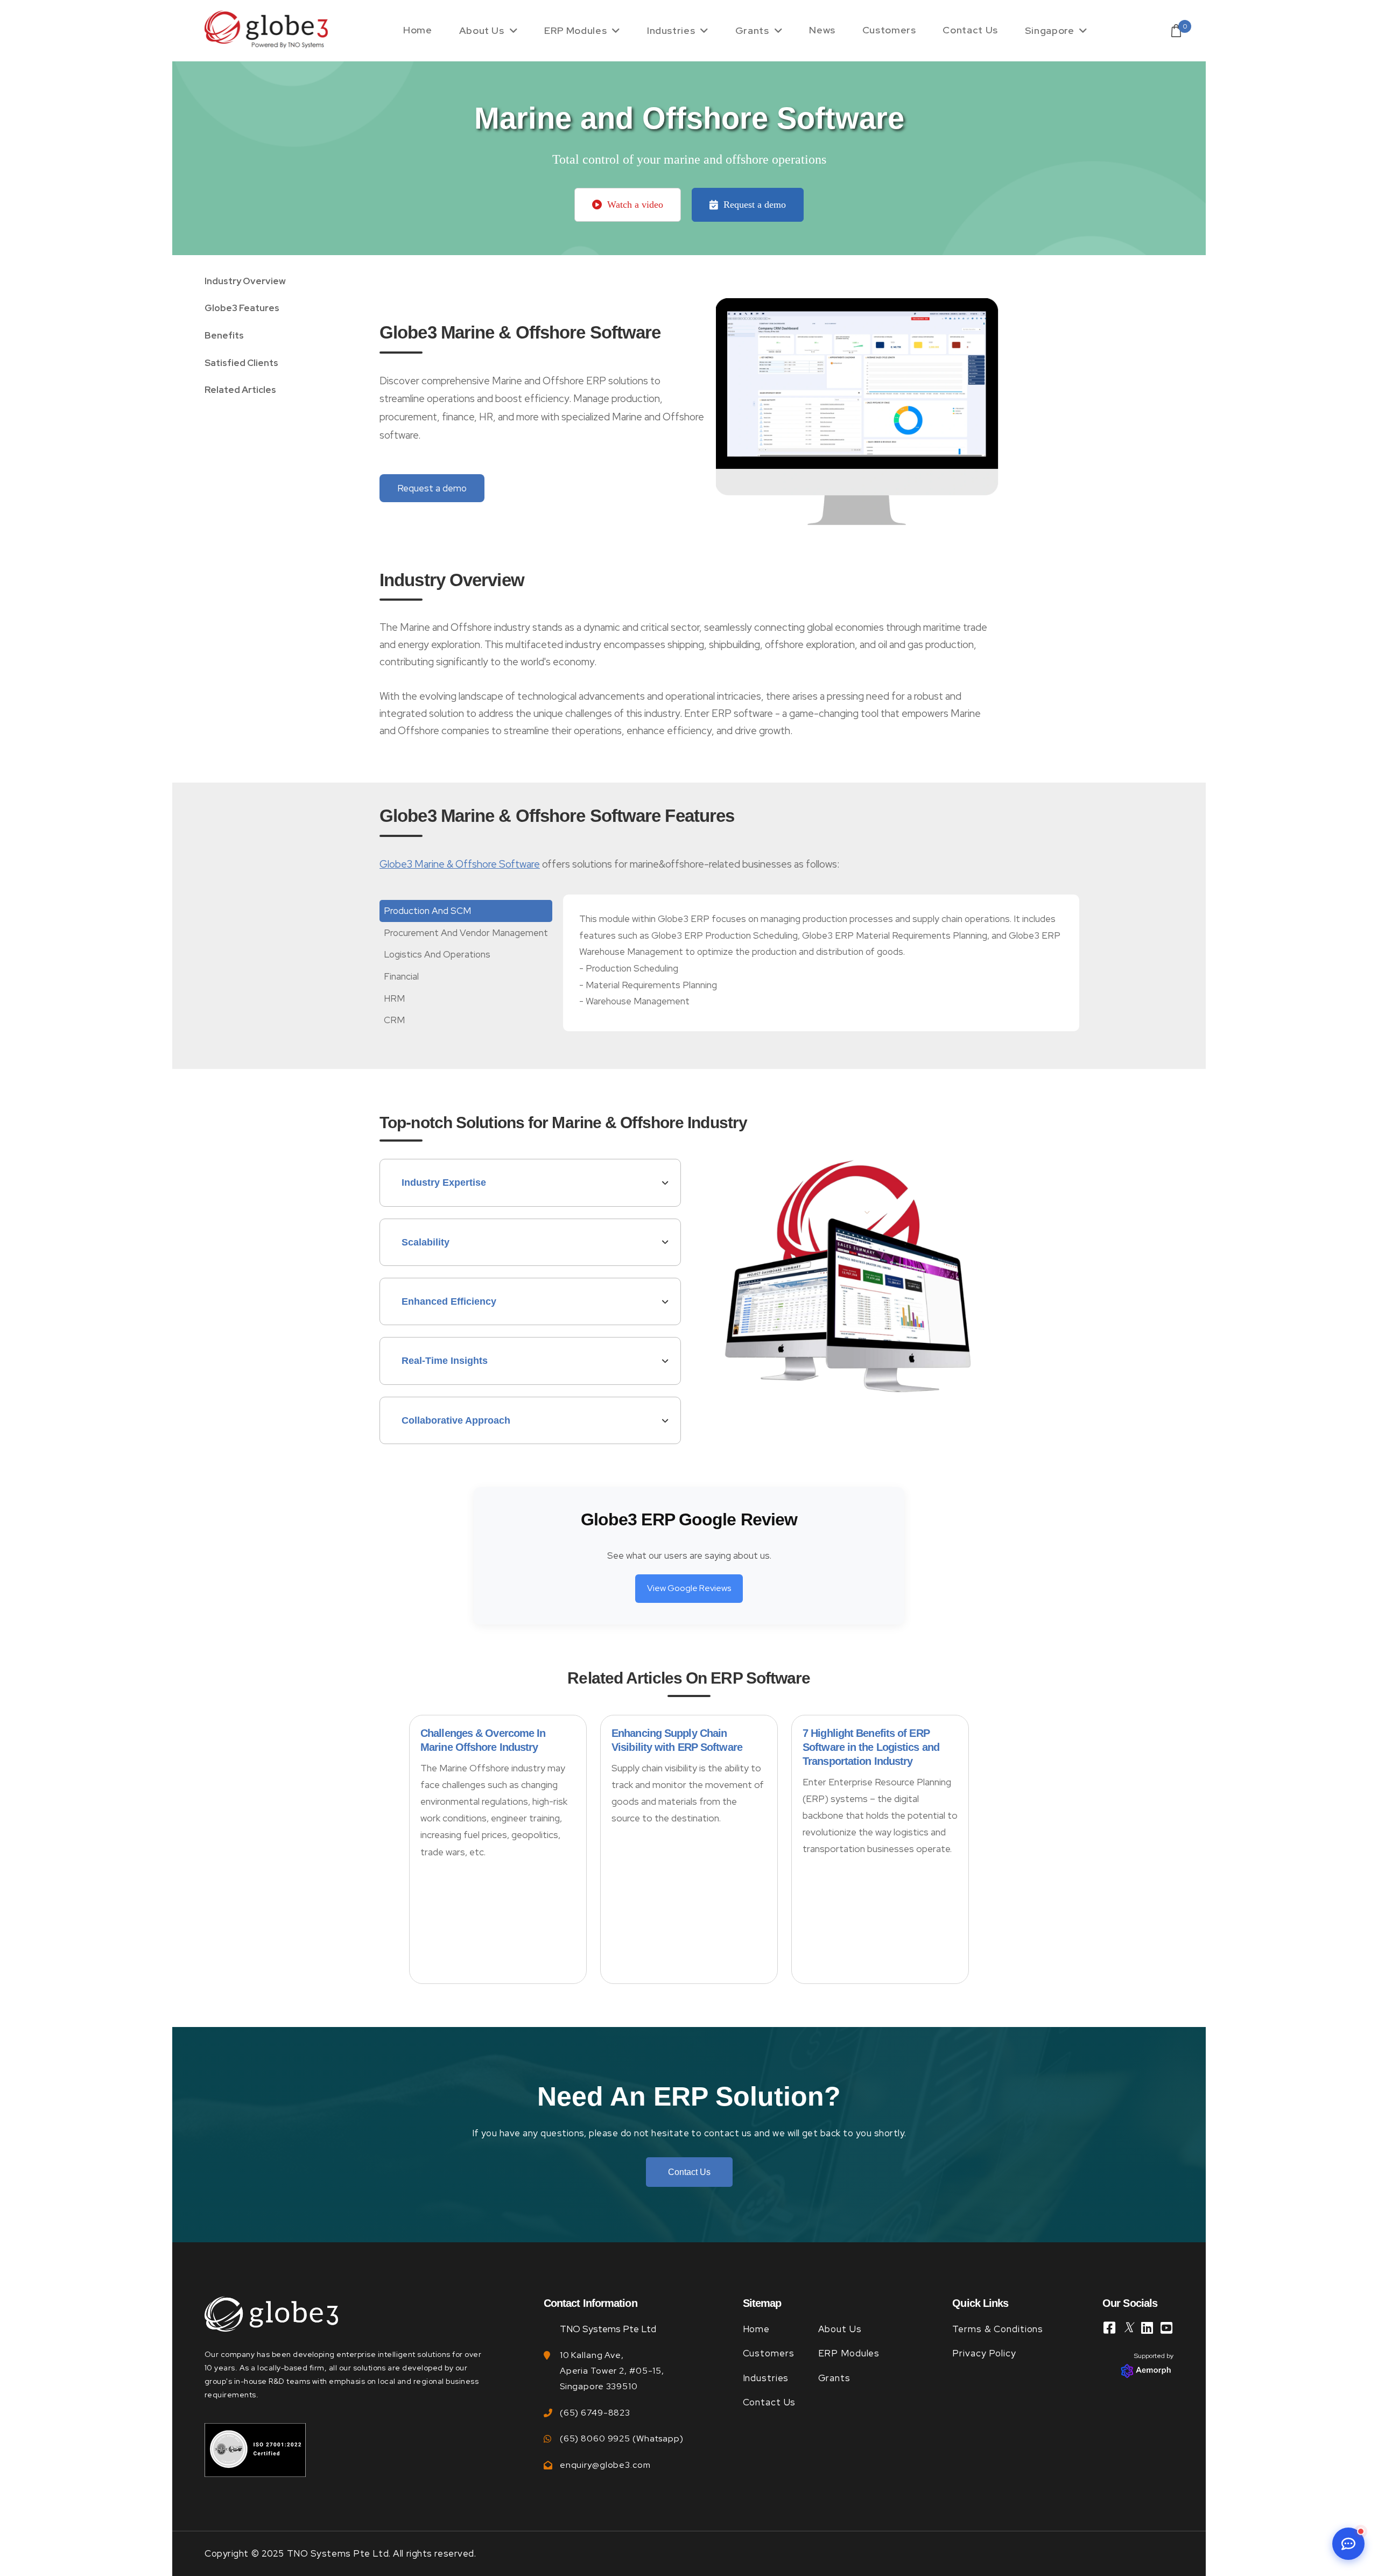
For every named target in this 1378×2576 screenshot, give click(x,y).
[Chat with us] (1348, 2544)
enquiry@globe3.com (605, 2465)
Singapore (1050, 30)
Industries (671, 30)
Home (418, 30)
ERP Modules (575, 30)
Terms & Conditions (998, 2329)
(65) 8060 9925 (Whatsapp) (622, 2438)
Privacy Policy (984, 2353)
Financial (401, 976)
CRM (394, 1020)
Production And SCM (427, 911)
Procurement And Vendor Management (466, 933)
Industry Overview (245, 281)
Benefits (224, 335)
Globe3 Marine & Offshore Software (460, 864)
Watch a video (635, 205)
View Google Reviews (689, 1588)
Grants (752, 30)
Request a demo (755, 205)
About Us (482, 30)
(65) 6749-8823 (595, 2413)
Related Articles (240, 390)
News (822, 30)
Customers (889, 30)
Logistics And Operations (437, 954)
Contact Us (970, 30)
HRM (394, 998)
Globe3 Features (242, 308)
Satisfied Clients (241, 363)
